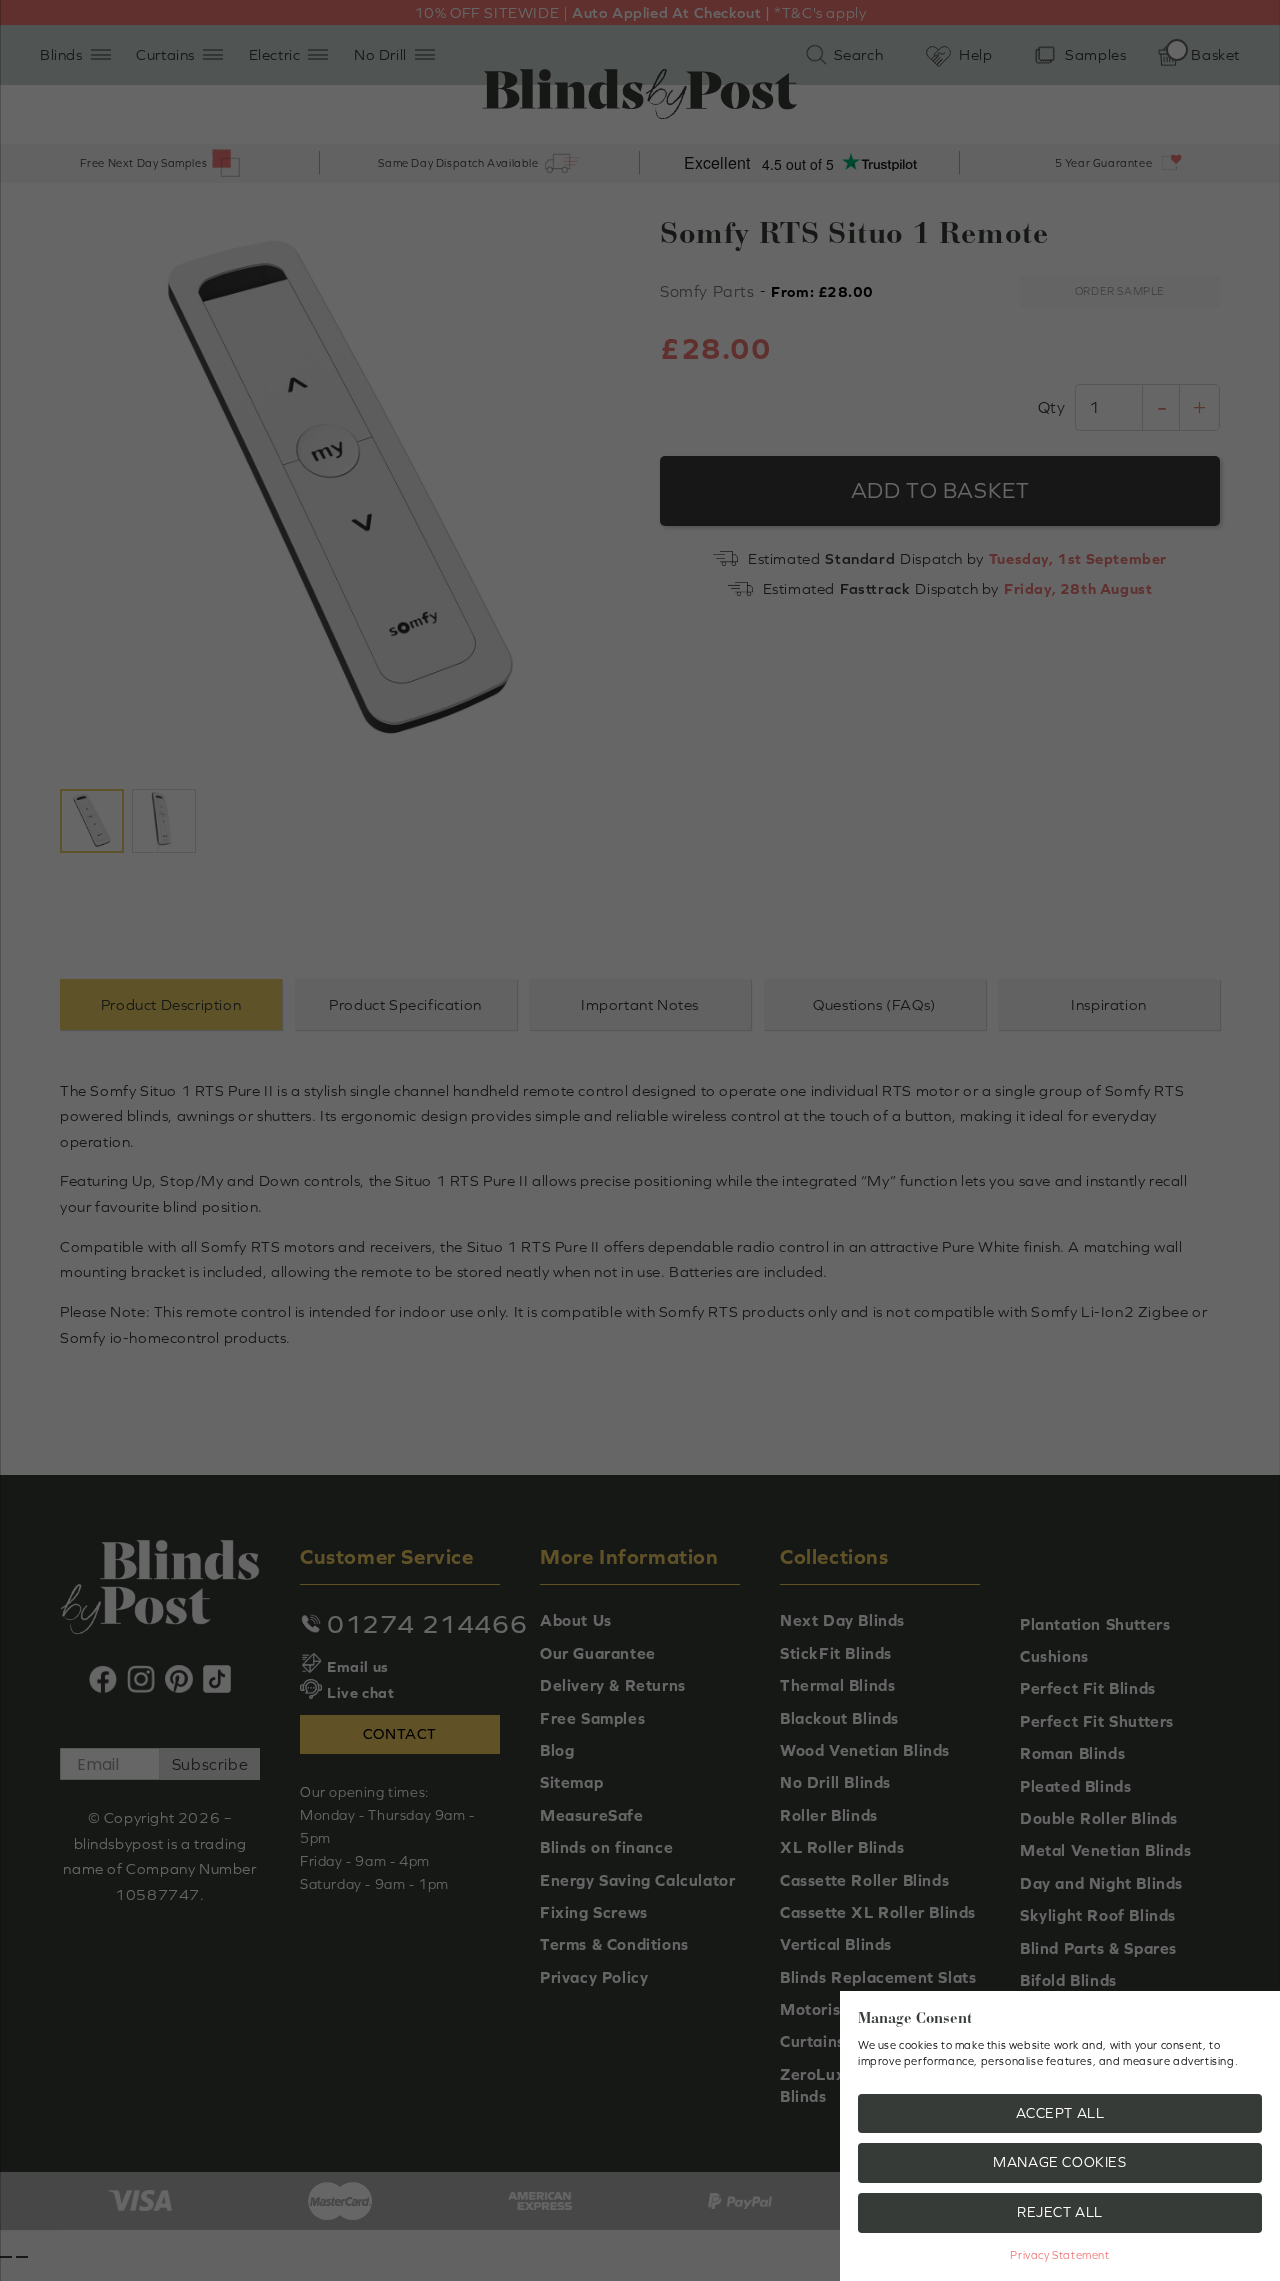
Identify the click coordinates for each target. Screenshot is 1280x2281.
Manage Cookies (1059, 2162)
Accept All (1060, 2113)
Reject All (1060, 2212)
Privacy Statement (1059, 2255)
